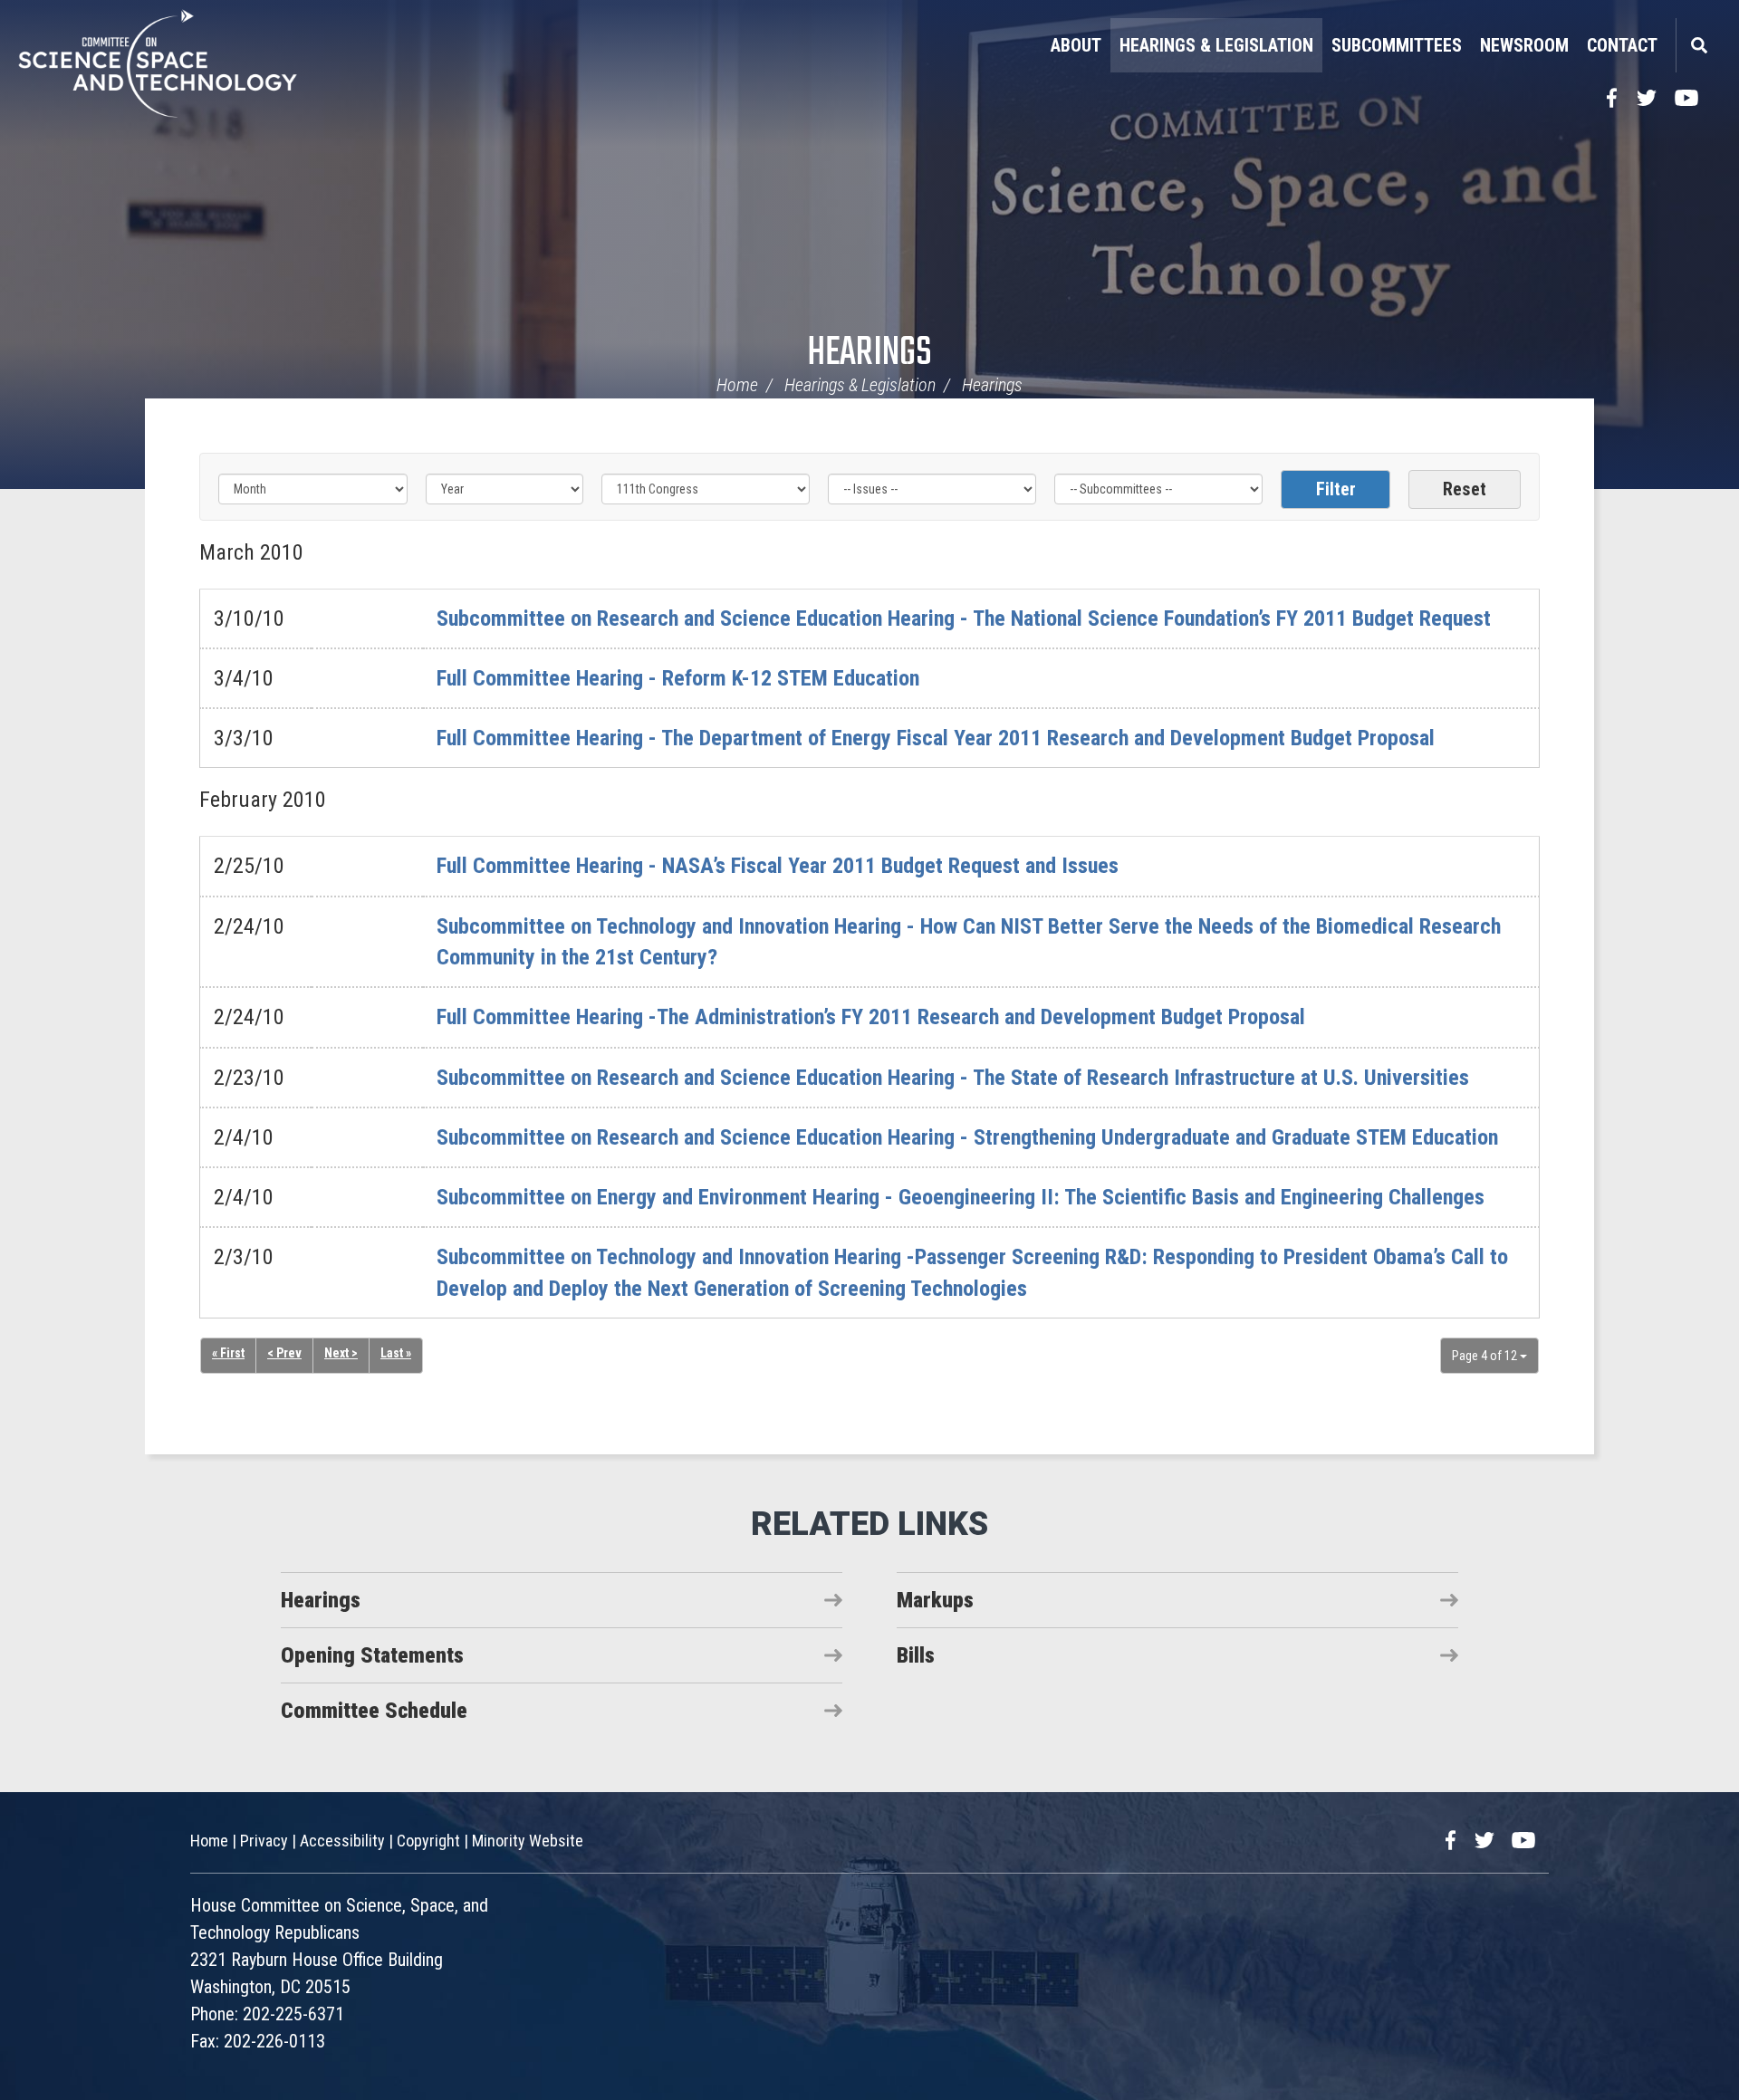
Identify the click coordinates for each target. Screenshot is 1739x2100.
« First (228, 1353)
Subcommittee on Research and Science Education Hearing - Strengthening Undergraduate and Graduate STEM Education (967, 1137)
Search (1698, 45)
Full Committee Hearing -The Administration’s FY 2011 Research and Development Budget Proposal (871, 1017)
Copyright (428, 1841)
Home (737, 385)
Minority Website (528, 1841)
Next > (341, 1353)
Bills (916, 1655)
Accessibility (342, 1841)
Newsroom (1524, 45)
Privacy (264, 1841)
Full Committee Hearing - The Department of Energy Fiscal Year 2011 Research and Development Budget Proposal (936, 738)
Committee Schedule (374, 1711)
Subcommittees (1397, 45)
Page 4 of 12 (1486, 1356)
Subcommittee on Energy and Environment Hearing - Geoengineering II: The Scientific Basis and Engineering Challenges (961, 1197)
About (1076, 45)
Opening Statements (372, 1655)
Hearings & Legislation (1216, 45)
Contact (1622, 45)
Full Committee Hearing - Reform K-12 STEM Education (678, 678)
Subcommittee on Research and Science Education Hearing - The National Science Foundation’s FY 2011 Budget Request (964, 618)
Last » (396, 1353)
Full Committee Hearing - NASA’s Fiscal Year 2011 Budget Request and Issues (778, 866)
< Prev (284, 1353)
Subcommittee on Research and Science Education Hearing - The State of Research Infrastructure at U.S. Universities (953, 1078)
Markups (935, 1600)
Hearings (869, 354)
